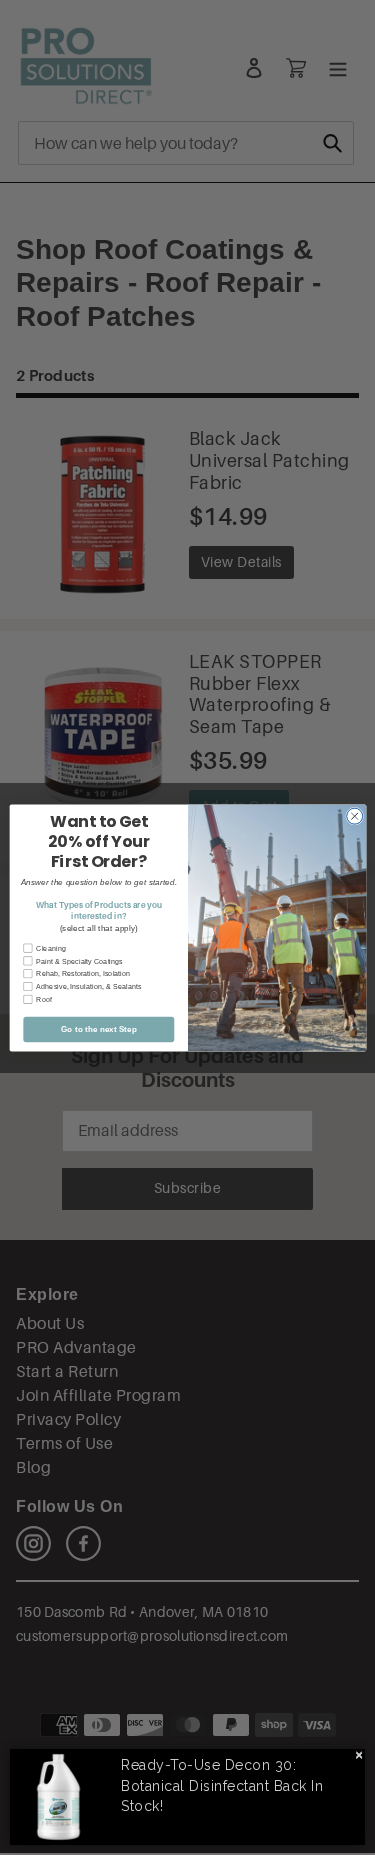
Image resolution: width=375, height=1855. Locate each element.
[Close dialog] (354, 816)
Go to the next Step (98, 1028)
